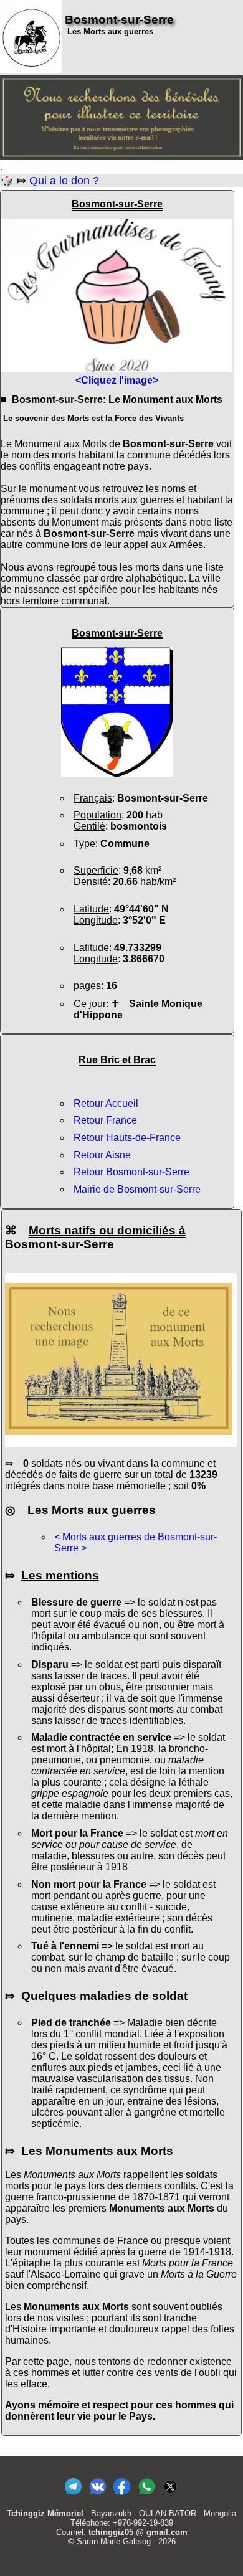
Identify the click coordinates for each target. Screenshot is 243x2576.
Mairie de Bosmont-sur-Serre (137, 1189)
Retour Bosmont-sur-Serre (131, 1172)
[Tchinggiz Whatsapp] (146, 2495)
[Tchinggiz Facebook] (122, 2495)
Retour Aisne (102, 1155)
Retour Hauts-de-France (127, 1138)
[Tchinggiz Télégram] (73, 2495)
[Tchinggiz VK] (98, 2495)
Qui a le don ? (64, 181)
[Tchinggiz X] (170, 2495)
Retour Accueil (106, 1103)
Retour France (105, 1120)
